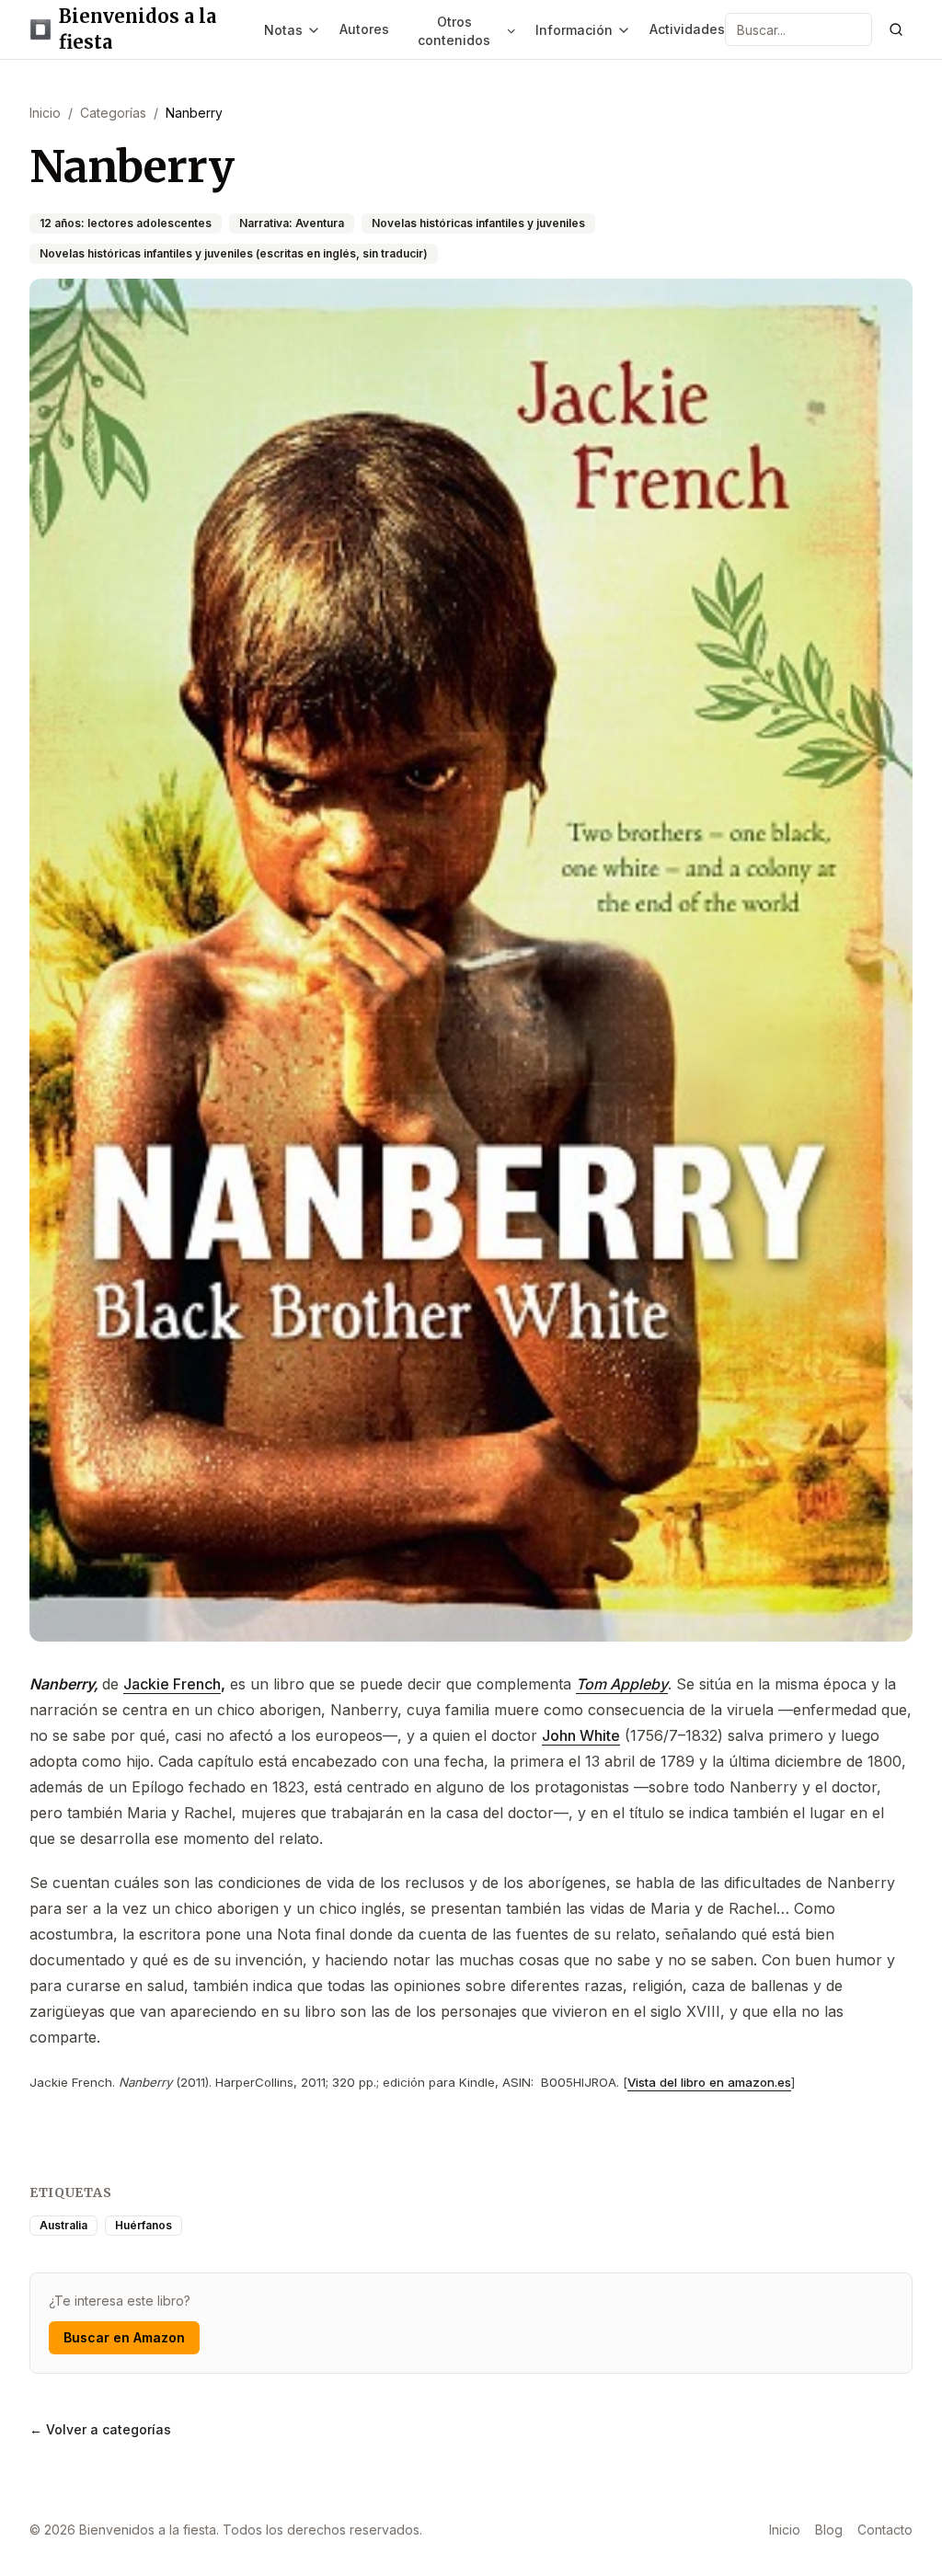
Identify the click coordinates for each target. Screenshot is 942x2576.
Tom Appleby (622, 1684)
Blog (829, 2530)
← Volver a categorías (100, 2429)
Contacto (885, 2530)
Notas (283, 30)
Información (574, 30)
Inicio (785, 2530)
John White (581, 1735)
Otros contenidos (454, 31)
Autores (364, 29)
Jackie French (172, 1684)
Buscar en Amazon (124, 2337)
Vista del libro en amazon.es (709, 2082)
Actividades (687, 29)
